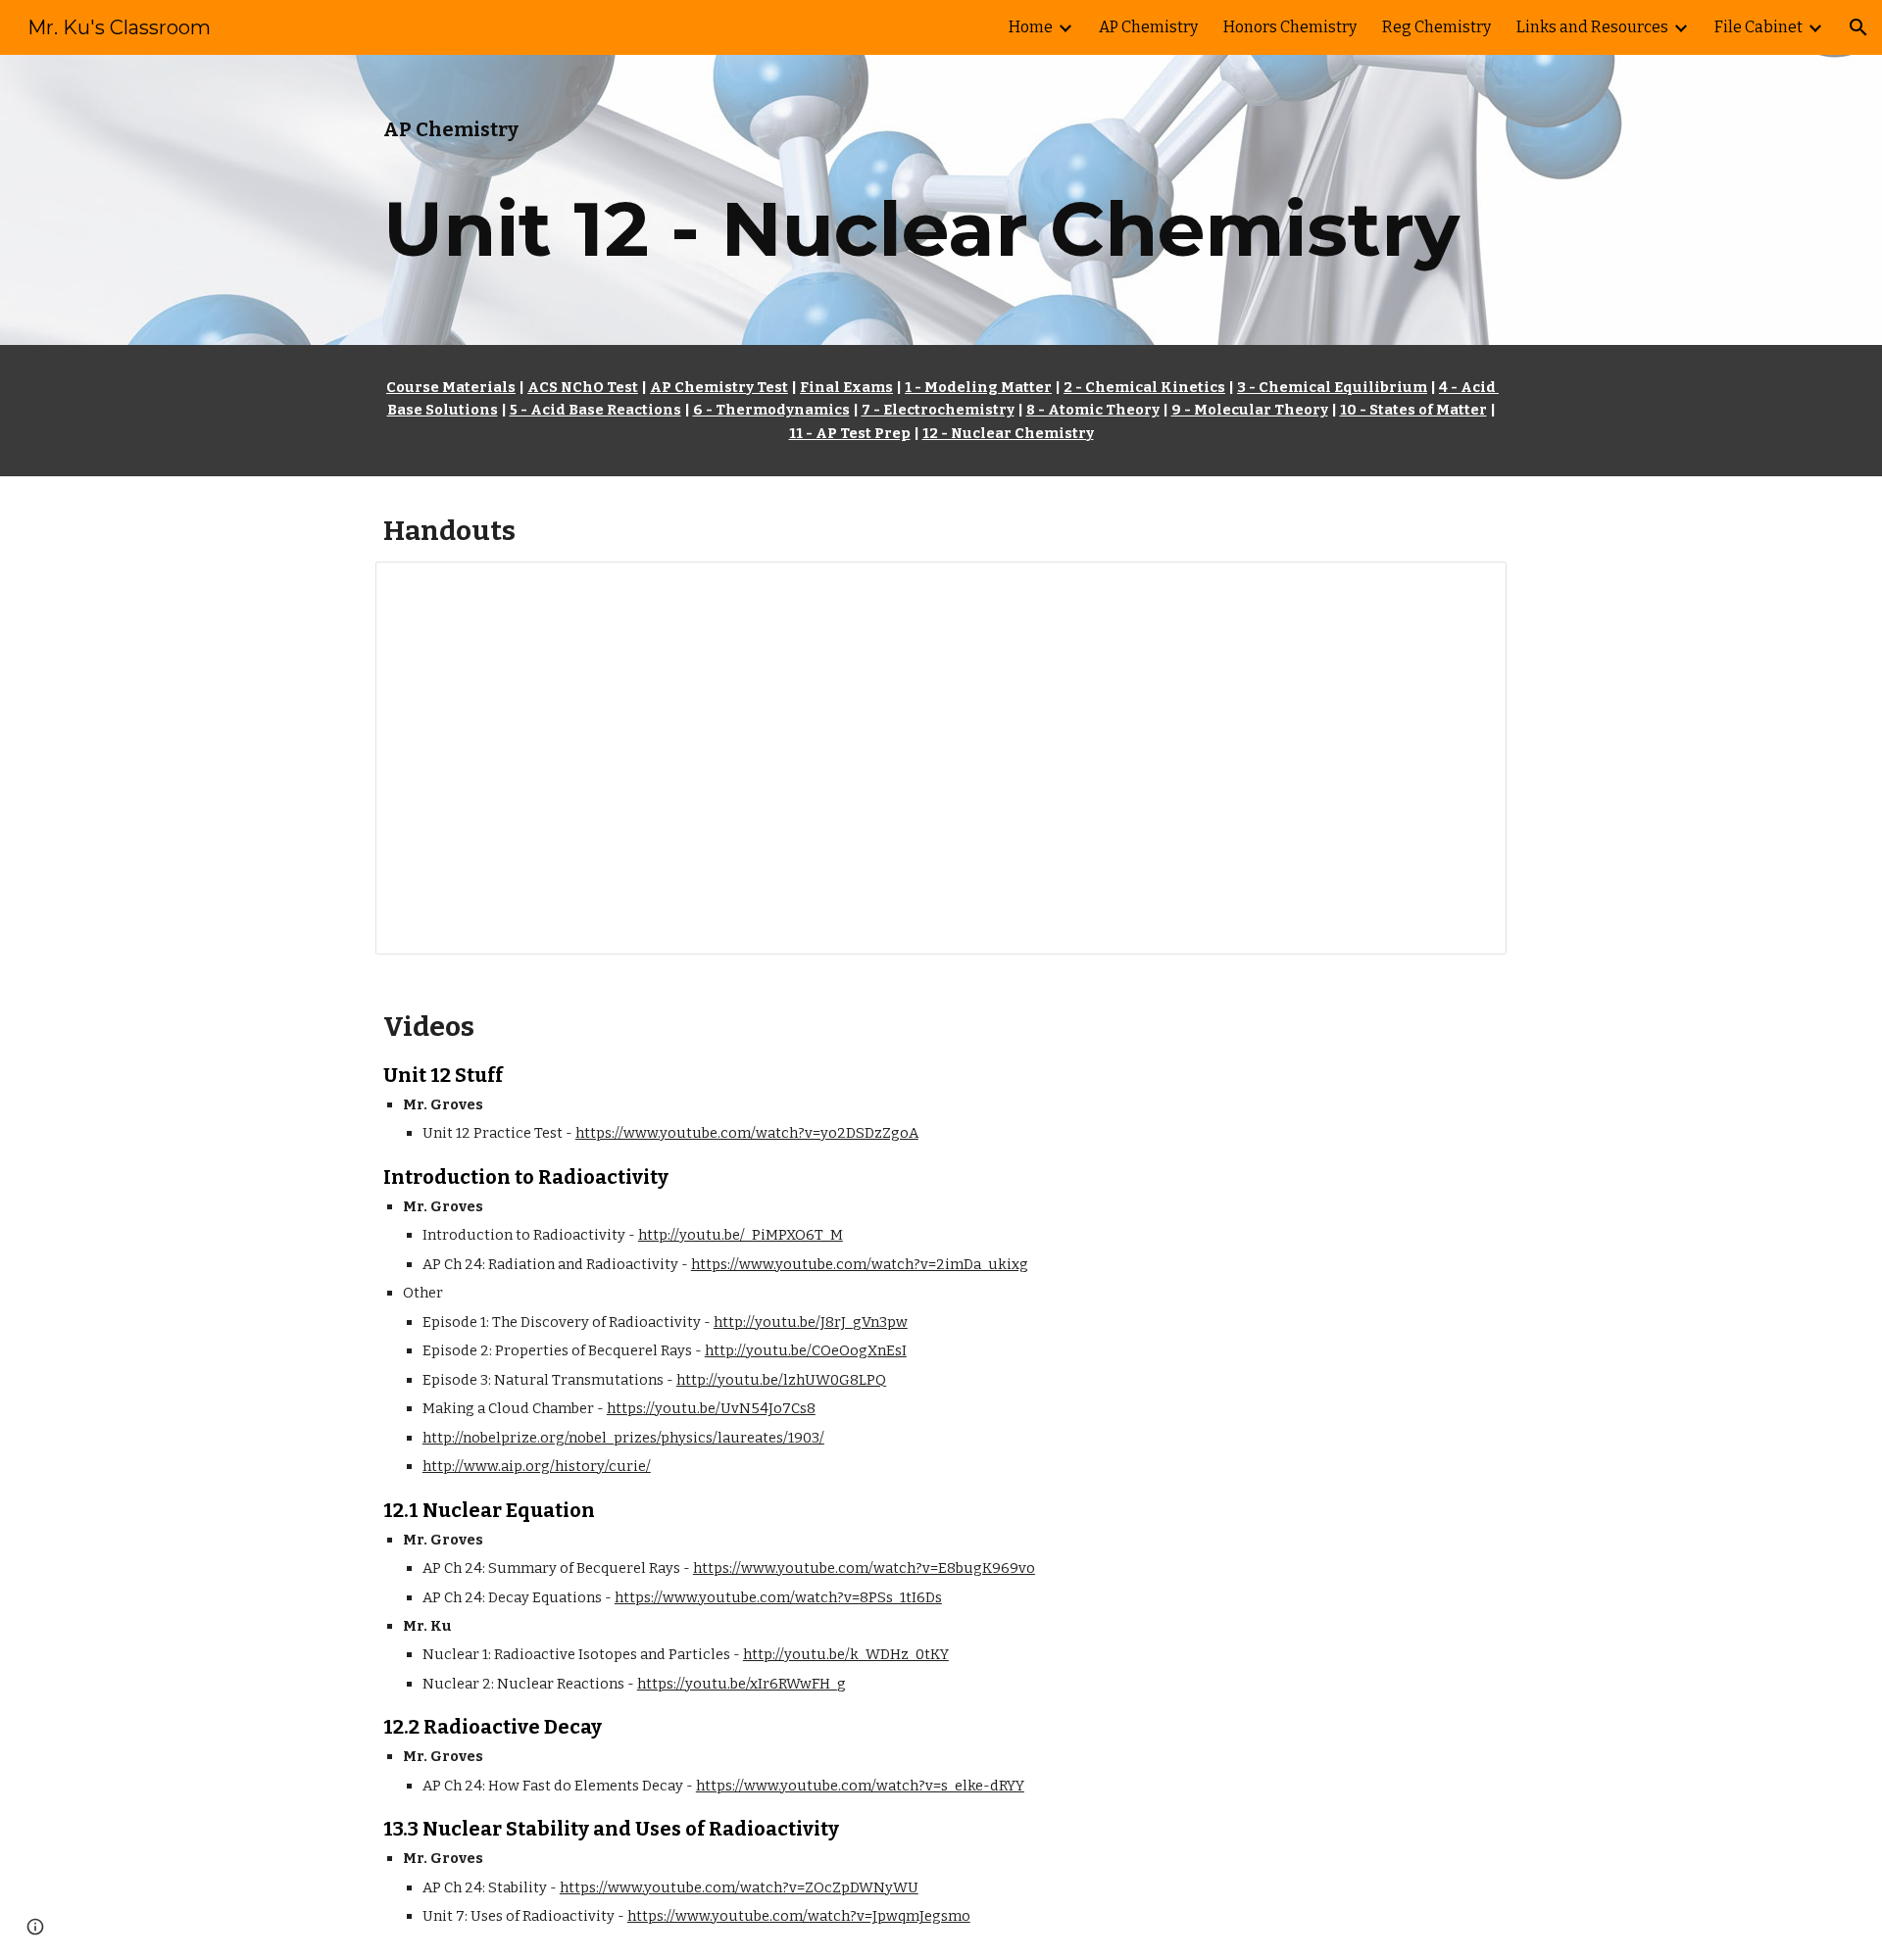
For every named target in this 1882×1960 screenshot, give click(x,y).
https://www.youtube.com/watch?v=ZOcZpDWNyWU (739, 1887)
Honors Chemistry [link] (1290, 27)
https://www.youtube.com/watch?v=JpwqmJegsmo (799, 1916)
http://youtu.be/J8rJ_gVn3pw (811, 1322)
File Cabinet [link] (1758, 27)
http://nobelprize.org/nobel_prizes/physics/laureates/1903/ (623, 1438)
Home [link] (1031, 27)
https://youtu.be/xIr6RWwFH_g (742, 1684)
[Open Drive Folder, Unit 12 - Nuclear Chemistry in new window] (1469, 587)
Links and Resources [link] (1592, 27)
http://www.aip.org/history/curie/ (537, 1466)
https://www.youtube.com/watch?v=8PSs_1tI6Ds (778, 1597)
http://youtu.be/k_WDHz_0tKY (846, 1654)
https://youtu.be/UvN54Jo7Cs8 (711, 1408)
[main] (941, 200)
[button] (1858, 27)
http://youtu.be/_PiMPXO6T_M (741, 1235)
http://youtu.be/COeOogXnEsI (806, 1350)
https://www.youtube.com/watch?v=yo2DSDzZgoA (747, 1133)
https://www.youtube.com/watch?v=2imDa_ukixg (860, 1264)
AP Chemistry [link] (1148, 27)
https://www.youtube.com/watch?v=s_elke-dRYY (860, 1786)
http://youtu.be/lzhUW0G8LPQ (781, 1380)
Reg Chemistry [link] (1436, 27)
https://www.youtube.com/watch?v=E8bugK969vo (864, 1568)
